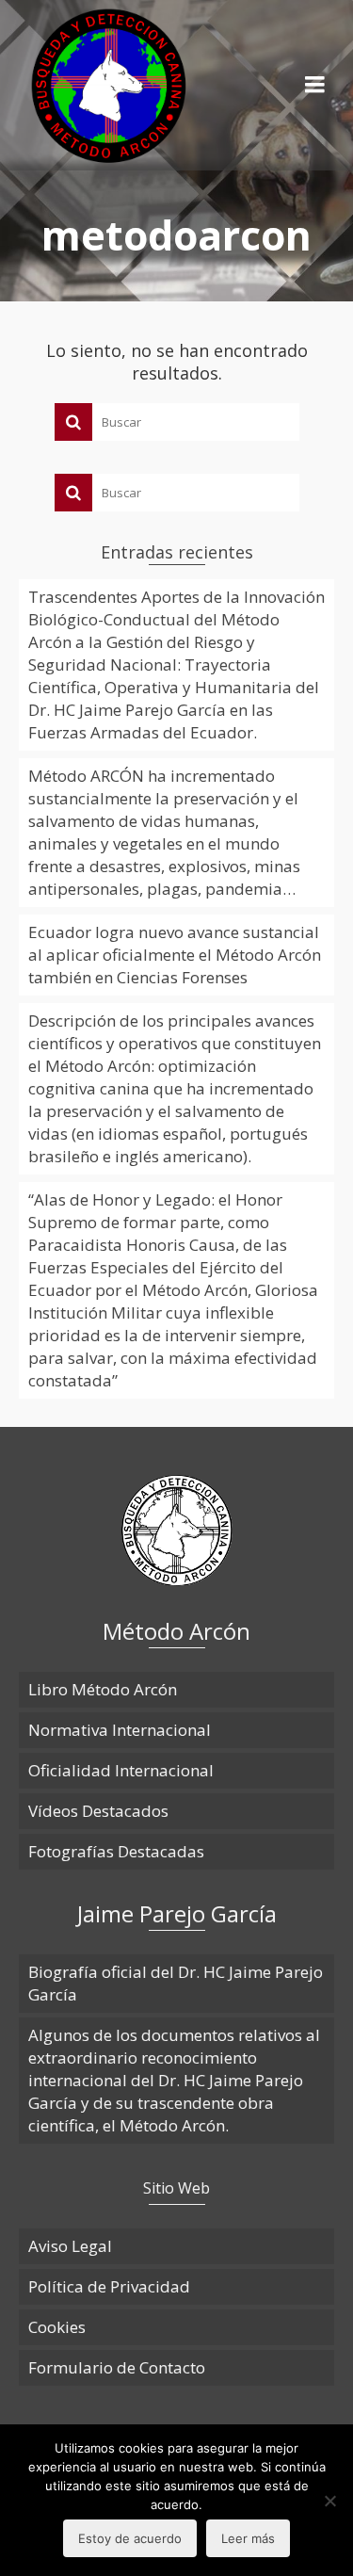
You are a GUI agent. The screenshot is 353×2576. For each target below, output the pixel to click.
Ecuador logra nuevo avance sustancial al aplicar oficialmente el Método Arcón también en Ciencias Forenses (175, 955)
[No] (329, 2501)
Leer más (248, 2538)
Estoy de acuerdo (130, 2538)
